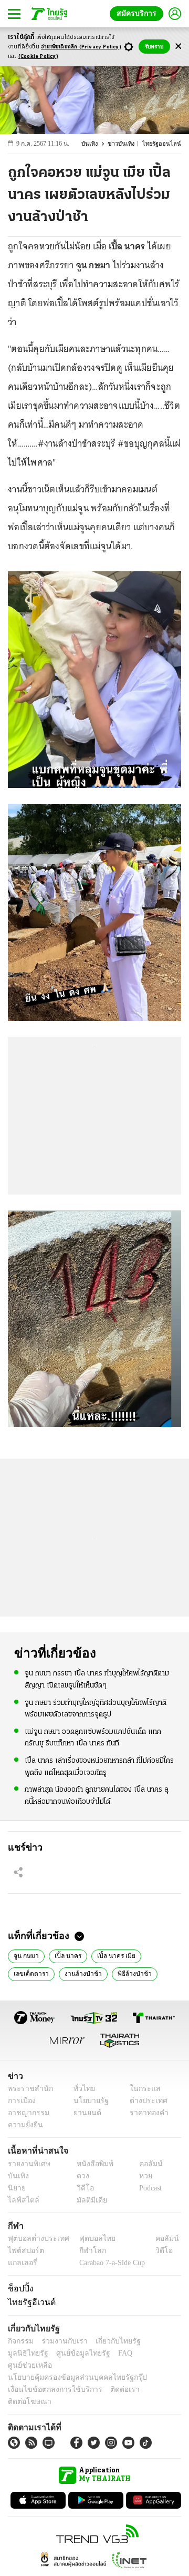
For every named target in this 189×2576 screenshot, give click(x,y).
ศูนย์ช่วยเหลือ (104, 2353)
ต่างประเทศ (144, 2101)
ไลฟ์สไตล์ (21, 2200)
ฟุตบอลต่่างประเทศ (35, 2239)
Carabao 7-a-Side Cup (110, 2263)
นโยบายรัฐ (87, 2101)
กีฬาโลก (84, 2251)
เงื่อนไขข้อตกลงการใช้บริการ (49, 2377)
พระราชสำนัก (27, 2089)
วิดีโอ (82, 2188)
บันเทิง (96, 144)
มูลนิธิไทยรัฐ (157, 2341)
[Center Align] (178, 47)
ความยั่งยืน (24, 2125)
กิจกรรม (20, 2341)
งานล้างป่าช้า (79, 1973)
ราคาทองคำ (146, 2113)
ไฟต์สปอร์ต (24, 2251)
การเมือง (21, 2101)
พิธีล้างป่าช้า (127, 1973)
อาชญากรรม (27, 2113)
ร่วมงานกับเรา (61, 2341)
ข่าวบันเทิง (127, 144)
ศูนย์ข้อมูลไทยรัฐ (32, 2353)
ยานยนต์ (84, 2113)
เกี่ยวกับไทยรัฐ (110, 2341)
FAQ (70, 2353)
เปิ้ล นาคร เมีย (110, 1955)
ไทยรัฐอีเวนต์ (29, 2302)
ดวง (80, 2176)
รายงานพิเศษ (27, 2164)
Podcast (148, 2188)
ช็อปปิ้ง (19, 2288)
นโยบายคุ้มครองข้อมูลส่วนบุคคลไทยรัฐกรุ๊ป (70, 2365)
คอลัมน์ (145, 2164)
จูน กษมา (25, 1955)
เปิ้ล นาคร (64, 1955)
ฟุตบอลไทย (89, 2239)
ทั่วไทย (82, 2089)
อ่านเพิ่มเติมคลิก (81, 47)
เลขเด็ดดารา (30, 1973)
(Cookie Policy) (38, 57)
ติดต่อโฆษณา (152, 2377)
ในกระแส (141, 2089)
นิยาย (16, 2188)
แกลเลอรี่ (21, 2263)
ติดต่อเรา (111, 2377)
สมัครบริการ (139, 13)
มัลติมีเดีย (88, 2200)
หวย (141, 2176)
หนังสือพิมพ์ (91, 2164)
